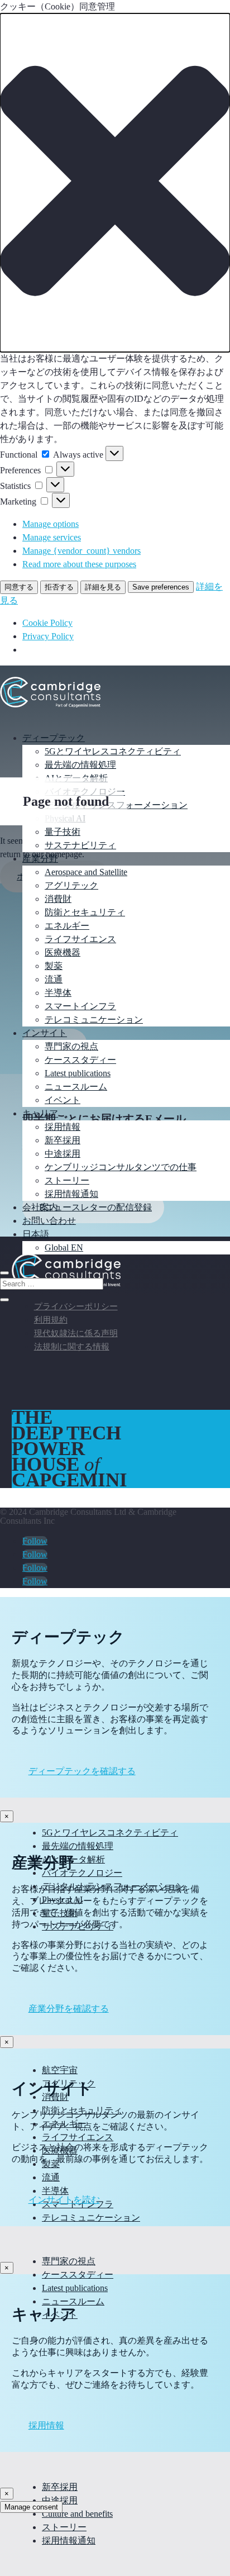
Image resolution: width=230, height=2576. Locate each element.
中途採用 (63, 1154)
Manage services (52, 537)
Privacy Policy (48, 636)
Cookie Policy (47, 623)
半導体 (58, 993)
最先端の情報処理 (80, 765)
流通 (54, 979)
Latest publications (78, 1073)
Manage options (51, 524)
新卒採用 (63, 1140)
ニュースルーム (76, 1087)
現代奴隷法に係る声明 (76, 1333)
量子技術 (63, 832)
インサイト (45, 1033)
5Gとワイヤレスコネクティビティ (113, 751)
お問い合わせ (49, 1221)
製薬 (54, 966)
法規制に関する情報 (72, 1347)
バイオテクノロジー (82, 1873)
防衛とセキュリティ (85, 912)
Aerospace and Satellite (86, 872)
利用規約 (51, 1320)
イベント (63, 1100)
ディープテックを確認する (82, 1771)
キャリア (40, 1113)
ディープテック (54, 738)
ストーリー (67, 1180)
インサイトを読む (64, 2200)
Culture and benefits (77, 2514)
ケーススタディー (80, 1060)
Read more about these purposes (79, 564)
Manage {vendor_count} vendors (82, 551)
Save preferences (161, 587)
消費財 (58, 899)
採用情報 (63, 1127)
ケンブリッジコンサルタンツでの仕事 (121, 1167)
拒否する (59, 587)
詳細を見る (103, 587)
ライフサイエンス (80, 939)
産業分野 (40, 859)
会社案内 (40, 1207)
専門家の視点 (71, 1046)
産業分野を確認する (69, 2009)
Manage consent (31, 2507)
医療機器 (63, 952)
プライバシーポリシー (76, 1306)
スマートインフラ (80, 1006)
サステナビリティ (80, 845)
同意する (19, 587)
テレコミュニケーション (94, 1020)
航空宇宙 (60, 2070)
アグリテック (71, 885)
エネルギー (67, 926)
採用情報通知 (71, 1194)
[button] (115, 183)
